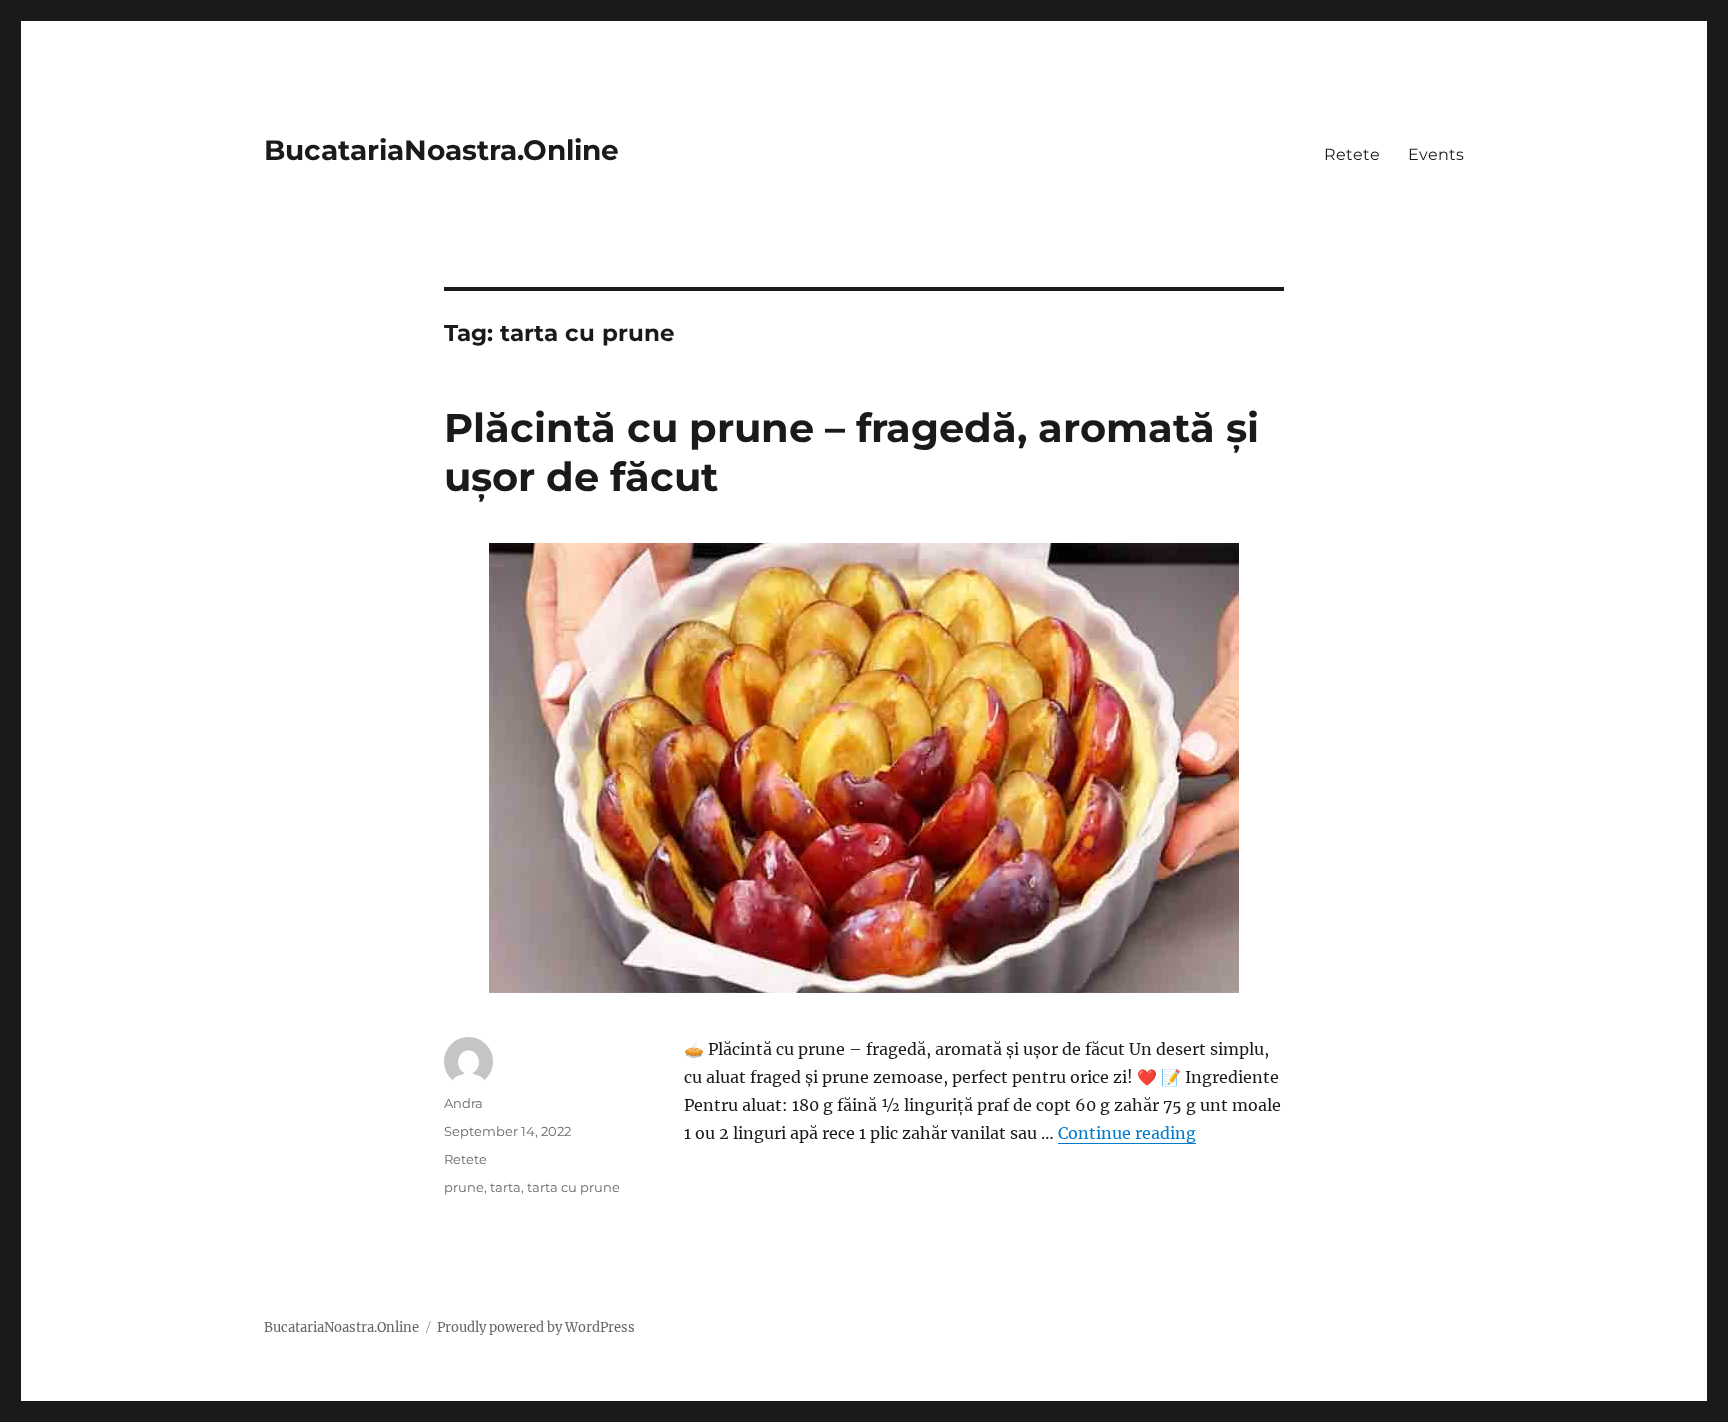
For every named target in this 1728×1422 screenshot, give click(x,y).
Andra (463, 1103)
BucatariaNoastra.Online (441, 150)
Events (1436, 154)
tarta (505, 1187)
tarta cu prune (573, 1187)
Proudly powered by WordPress (536, 1327)
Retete (1352, 154)
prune (464, 1187)
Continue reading (1127, 1133)
